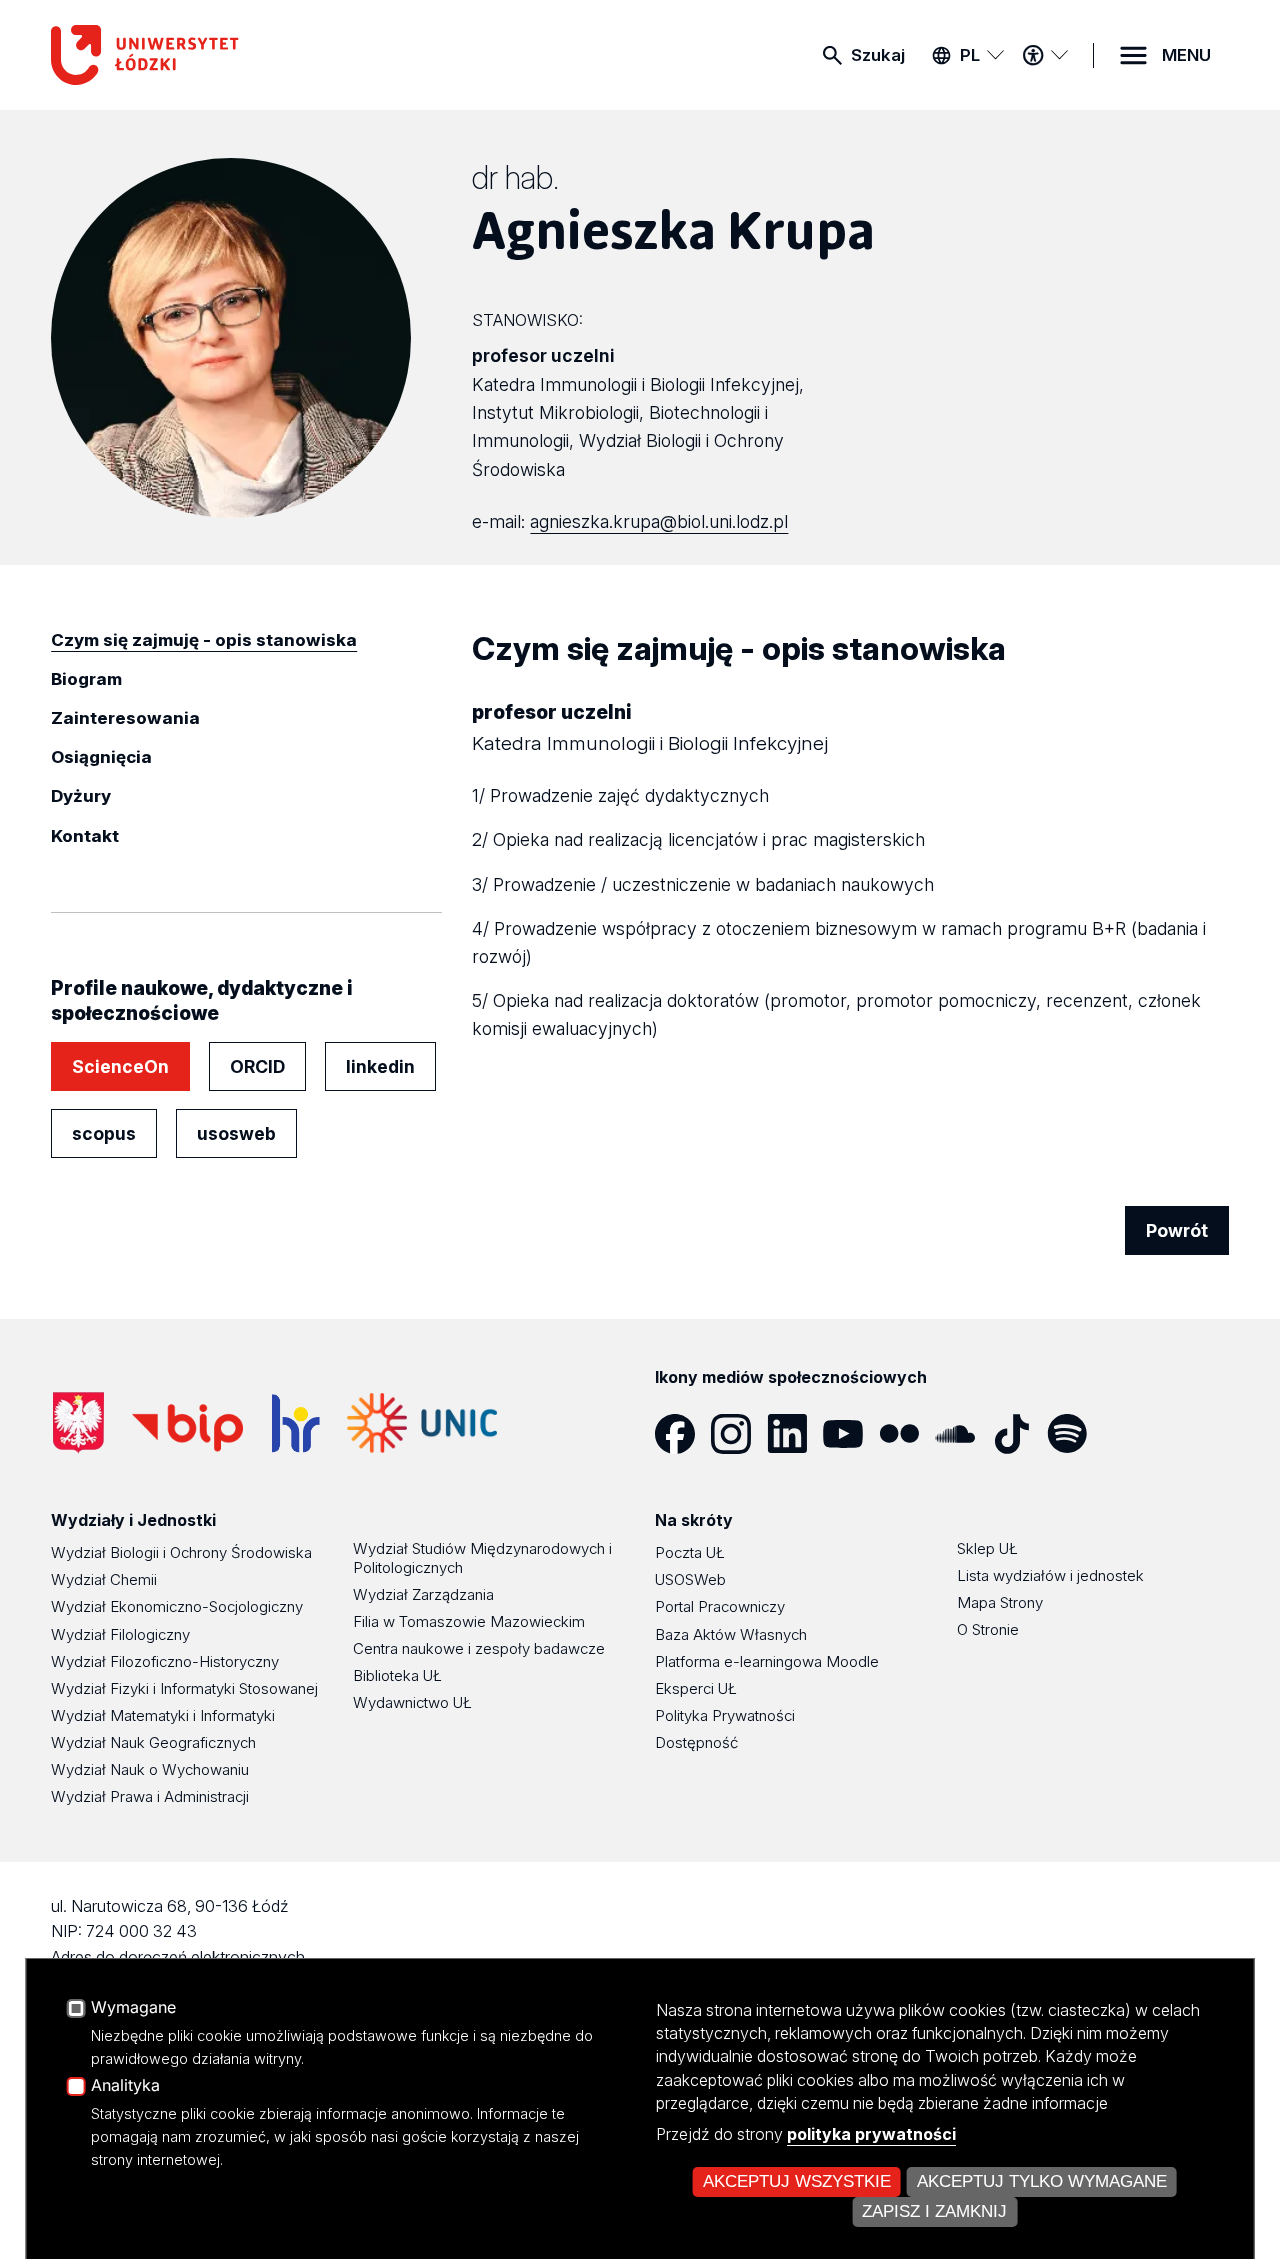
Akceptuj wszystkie (797, 2181)
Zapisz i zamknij (934, 2211)
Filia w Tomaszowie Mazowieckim (469, 1621)
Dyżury (81, 796)
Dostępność (696, 1742)
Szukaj (878, 55)
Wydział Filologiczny (120, 1634)
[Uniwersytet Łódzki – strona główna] (201, 55)
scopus (104, 1133)
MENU (1186, 55)
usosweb (236, 1133)
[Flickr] (907, 1434)
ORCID (257, 1066)
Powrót (1177, 1230)
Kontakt (85, 836)
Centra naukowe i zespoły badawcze (479, 1648)
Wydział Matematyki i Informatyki (163, 1715)
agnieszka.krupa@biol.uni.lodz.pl (659, 521)
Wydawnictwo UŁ (412, 1702)
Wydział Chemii (104, 1579)
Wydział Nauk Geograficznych (153, 1742)
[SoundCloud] (963, 1434)
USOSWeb (690, 1579)
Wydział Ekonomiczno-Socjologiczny (177, 1606)
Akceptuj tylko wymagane (1042, 2181)
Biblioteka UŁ (397, 1675)
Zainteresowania (125, 718)
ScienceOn (120, 1066)
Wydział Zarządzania (423, 1594)
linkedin (380, 1066)
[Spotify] (1075, 1434)
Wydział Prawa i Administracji (150, 1796)
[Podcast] (1131, 1434)
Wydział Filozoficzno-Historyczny (165, 1661)
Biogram (86, 679)
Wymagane (133, 2008)
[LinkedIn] (795, 1434)
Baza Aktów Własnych (731, 1634)
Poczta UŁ (690, 1552)
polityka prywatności (871, 2134)
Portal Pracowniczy (720, 1606)
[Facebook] (683, 1434)
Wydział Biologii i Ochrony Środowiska (181, 1552)
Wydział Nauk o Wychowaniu (150, 1769)
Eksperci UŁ (696, 1688)
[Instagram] (739, 1434)
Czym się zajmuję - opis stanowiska (204, 640)
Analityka (125, 2086)
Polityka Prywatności (725, 1715)
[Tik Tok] (1019, 1434)
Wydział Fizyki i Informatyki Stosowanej (184, 1688)
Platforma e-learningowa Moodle (767, 1661)
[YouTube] (851, 1434)
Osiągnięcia (101, 757)
